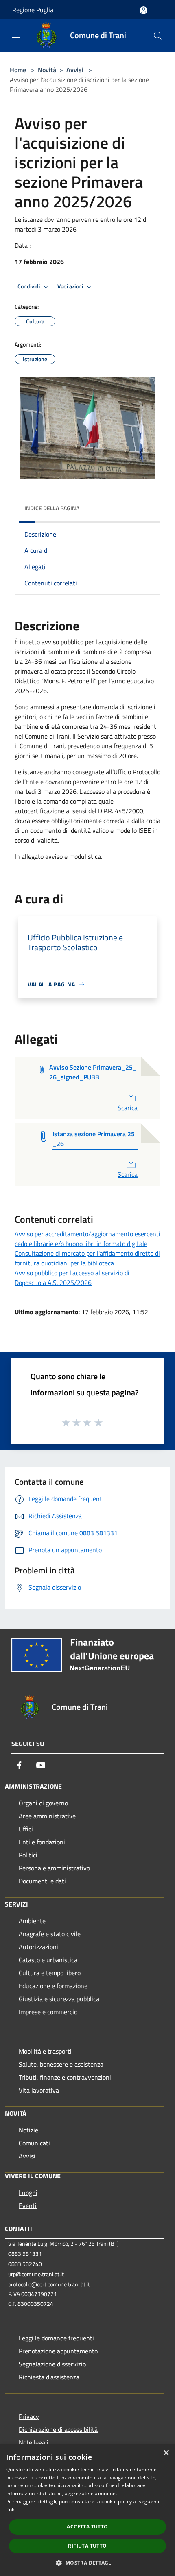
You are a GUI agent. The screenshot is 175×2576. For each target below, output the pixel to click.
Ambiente (32, 1921)
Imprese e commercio (48, 2012)
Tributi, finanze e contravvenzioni (65, 2077)
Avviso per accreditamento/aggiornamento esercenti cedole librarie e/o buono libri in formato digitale (87, 1239)
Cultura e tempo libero (50, 1973)
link (10, 2510)
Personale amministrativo (54, 1868)
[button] (87, 2563)
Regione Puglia (33, 10)
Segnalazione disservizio (52, 2364)
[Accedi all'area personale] (143, 10)
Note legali (34, 2442)
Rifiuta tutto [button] (87, 2546)
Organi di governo (43, 1803)
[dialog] (87, 2510)
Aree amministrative (47, 1816)
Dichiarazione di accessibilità (58, 2429)
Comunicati (34, 2143)
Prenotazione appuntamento (58, 2351)
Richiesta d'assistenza (49, 2377)
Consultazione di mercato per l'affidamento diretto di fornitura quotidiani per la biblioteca (87, 1258)
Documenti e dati (42, 1881)
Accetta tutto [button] (87, 2527)
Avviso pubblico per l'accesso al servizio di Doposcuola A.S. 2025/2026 (72, 1278)
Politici (28, 1855)
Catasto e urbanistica (48, 1960)
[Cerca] (158, 36)
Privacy (29, 2416)
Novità (47, 70)
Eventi (28, 2206)
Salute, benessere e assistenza (61, 2064)
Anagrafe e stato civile (50, 1934)
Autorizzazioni (38, 1947)
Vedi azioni (71, 286)
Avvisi (75, 70)
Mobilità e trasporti (45, 2051)
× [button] (166, 2453)
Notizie (28, 2130)
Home (18, 70)
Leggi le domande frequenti (56, 2338)
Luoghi (28, 2193)
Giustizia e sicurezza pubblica (59, 1999)
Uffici (26, 1829)
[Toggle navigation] (16, 35)
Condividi (29, 286)
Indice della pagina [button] (52, 508)
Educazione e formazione (53, 1986)
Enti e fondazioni (42, 1842)
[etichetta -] (99, 1422)
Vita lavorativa (39, 2090)
